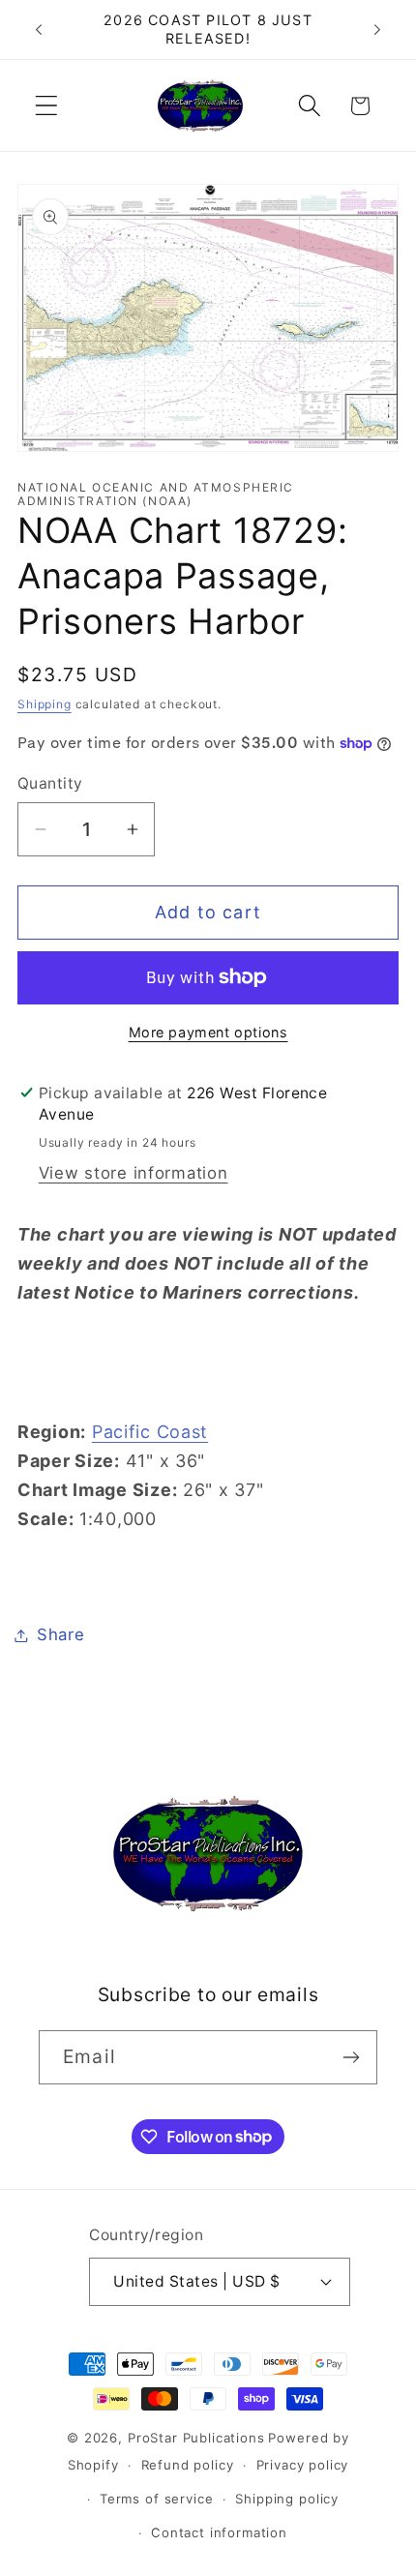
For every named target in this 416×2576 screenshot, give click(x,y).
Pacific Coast (150, 1432)
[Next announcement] (377, 30)
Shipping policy (287, 2499)
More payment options (208, 1032)
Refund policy (188, 2465)
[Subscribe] (351, 2057)
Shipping (45, 704)
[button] (47, 106)
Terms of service (156, 2499)
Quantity (50, 783)
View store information (134, 1173)
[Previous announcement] (39, 30)
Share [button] (61, 1634)
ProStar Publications (196, 2438)
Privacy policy (303, 2465)
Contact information (219, 2532)
